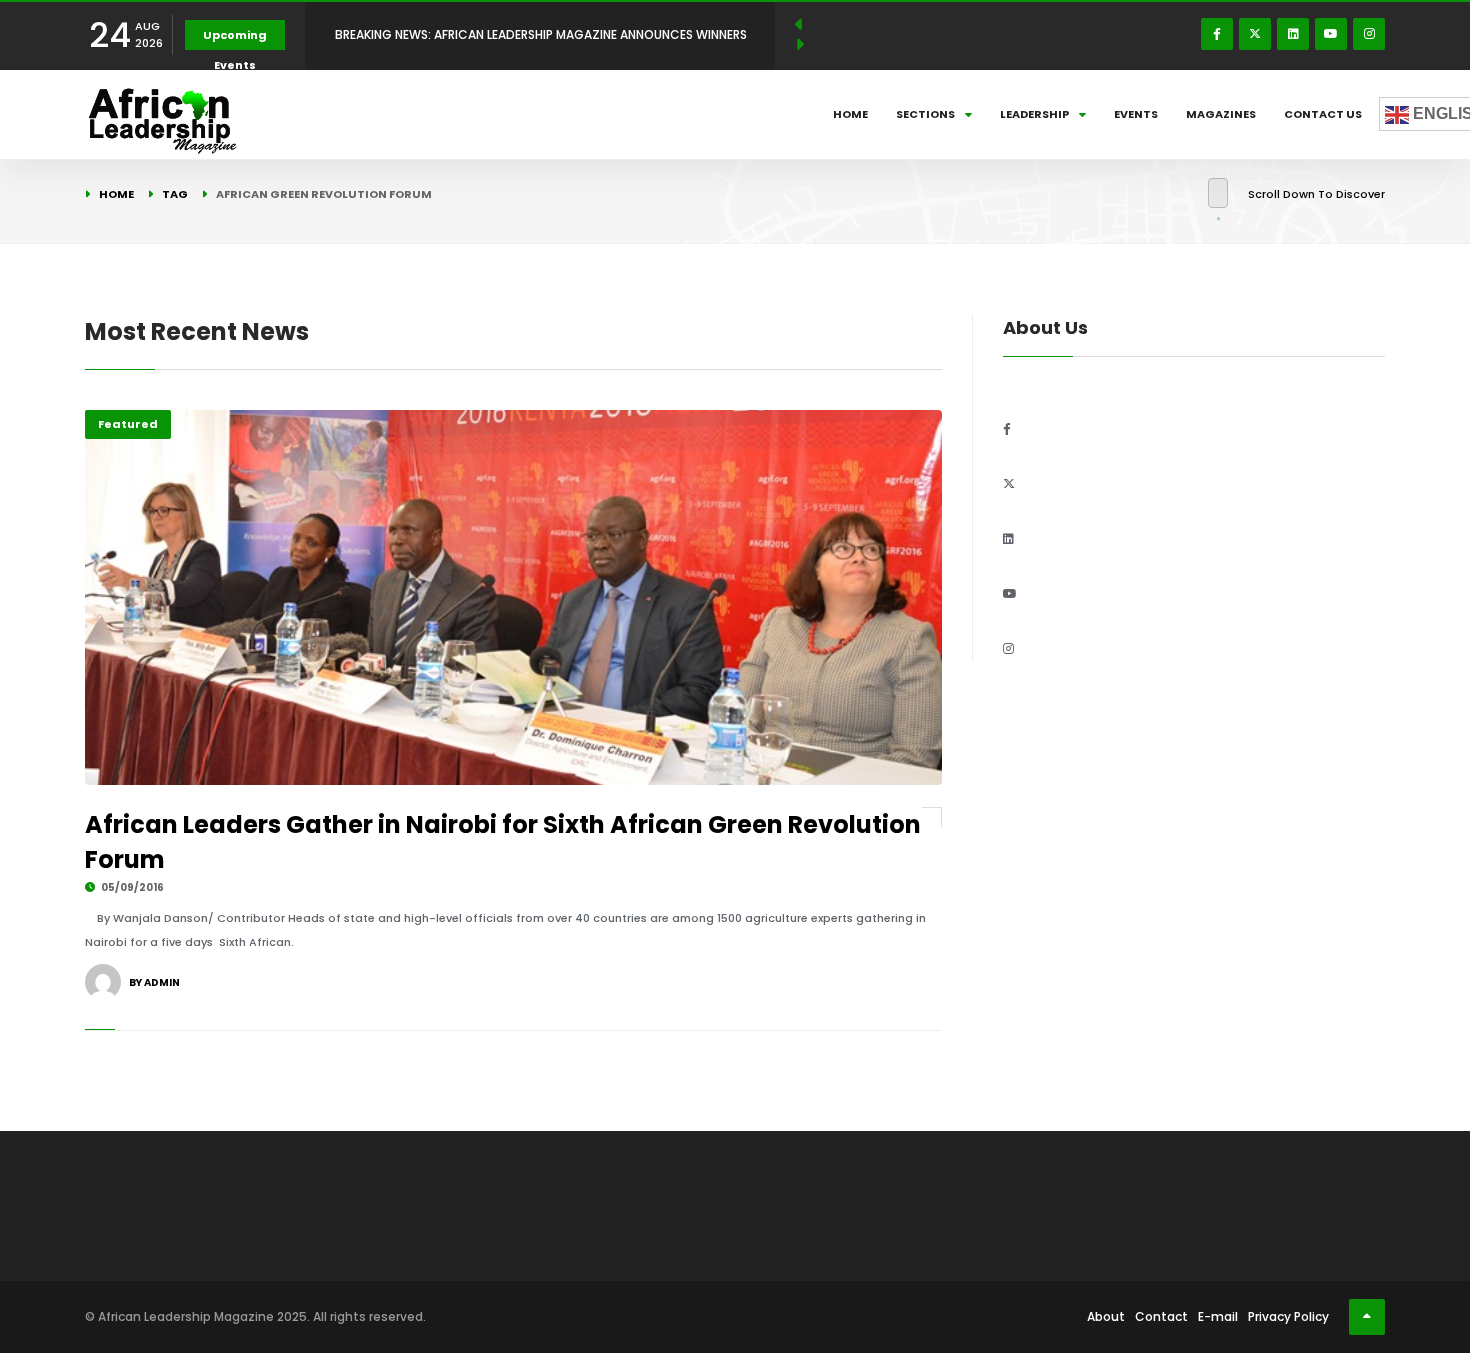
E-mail (1218, 1316)
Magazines (1221, 114)
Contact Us (1323, 114)
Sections (925, 114)
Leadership (1034, 114)
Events (1136, 114)
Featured (128, 424)
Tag (175, 194)
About (1106, 1316)
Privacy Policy (1288, 1316)
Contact (1161, 1316)
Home (850, 114)
